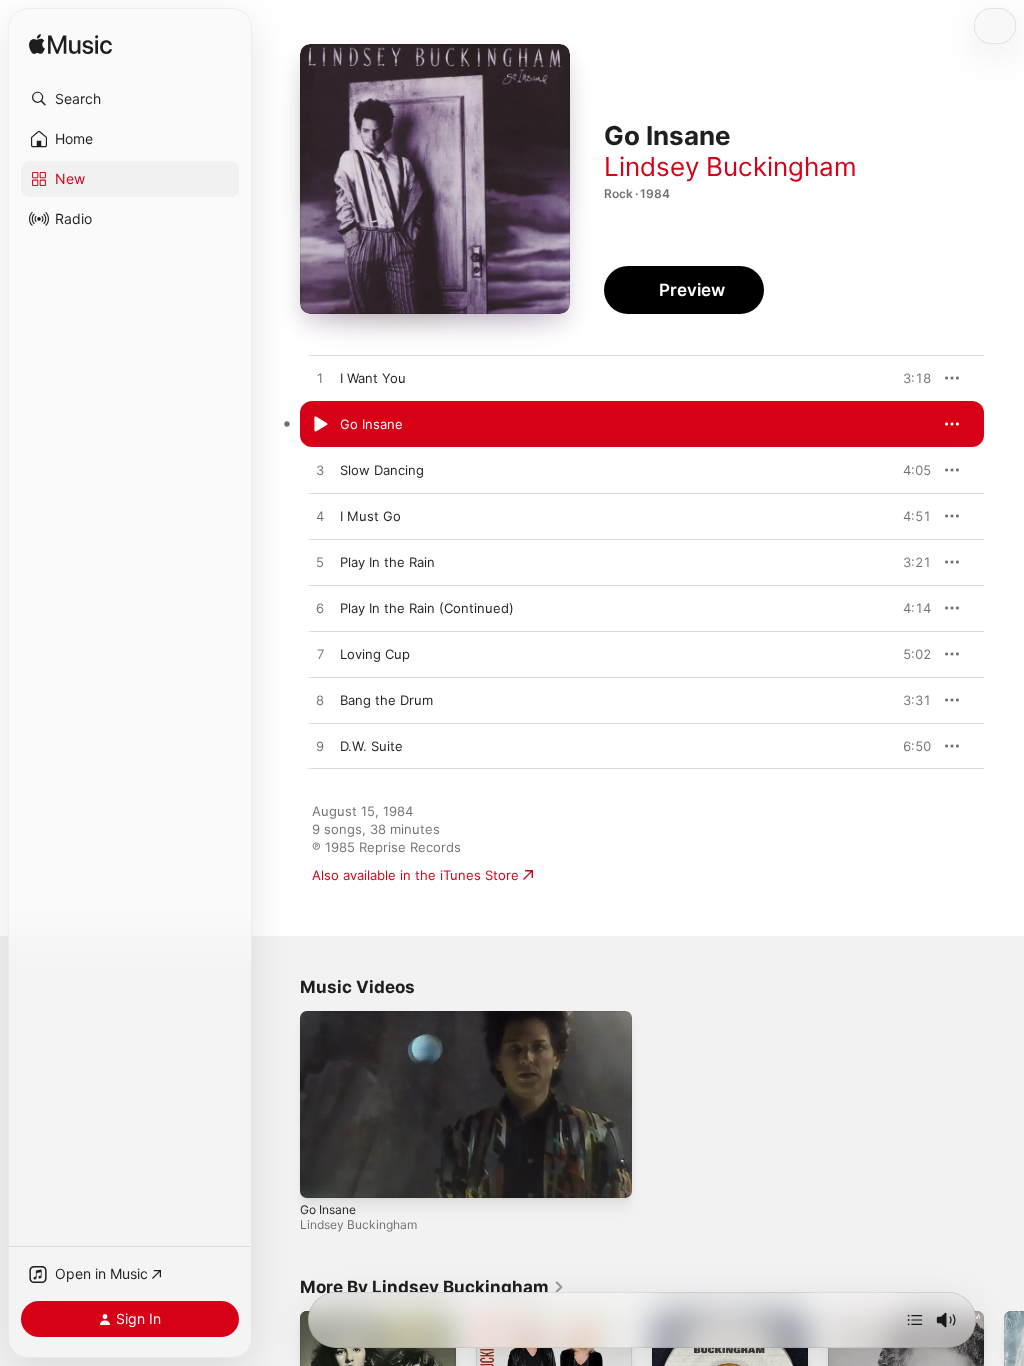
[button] (130, 99)
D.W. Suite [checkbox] (371, 746)
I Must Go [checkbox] (370, 516)
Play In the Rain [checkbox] (387, 562)
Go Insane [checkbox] (371, 424)
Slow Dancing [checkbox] (382, 470)
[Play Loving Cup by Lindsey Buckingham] (320, 655)
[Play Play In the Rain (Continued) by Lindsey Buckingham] (320, 609)
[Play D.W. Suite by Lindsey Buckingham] (320, 747)
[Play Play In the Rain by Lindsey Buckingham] (320, 563)
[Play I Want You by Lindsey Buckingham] (320, 379)
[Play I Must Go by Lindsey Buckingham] (320, 517)
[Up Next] (915, 1320)
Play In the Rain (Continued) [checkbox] (427, 608)
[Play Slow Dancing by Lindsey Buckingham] (320, 471)
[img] (70, 45)
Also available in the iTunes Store (415, 875)
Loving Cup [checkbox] (375, 654)
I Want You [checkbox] (373, 378)
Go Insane (328, 1209)
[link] (432, 1287)
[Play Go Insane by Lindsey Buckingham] (320, 425)
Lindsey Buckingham (730, 166)
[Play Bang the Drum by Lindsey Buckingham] (320, 701)
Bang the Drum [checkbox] (386, 700)
